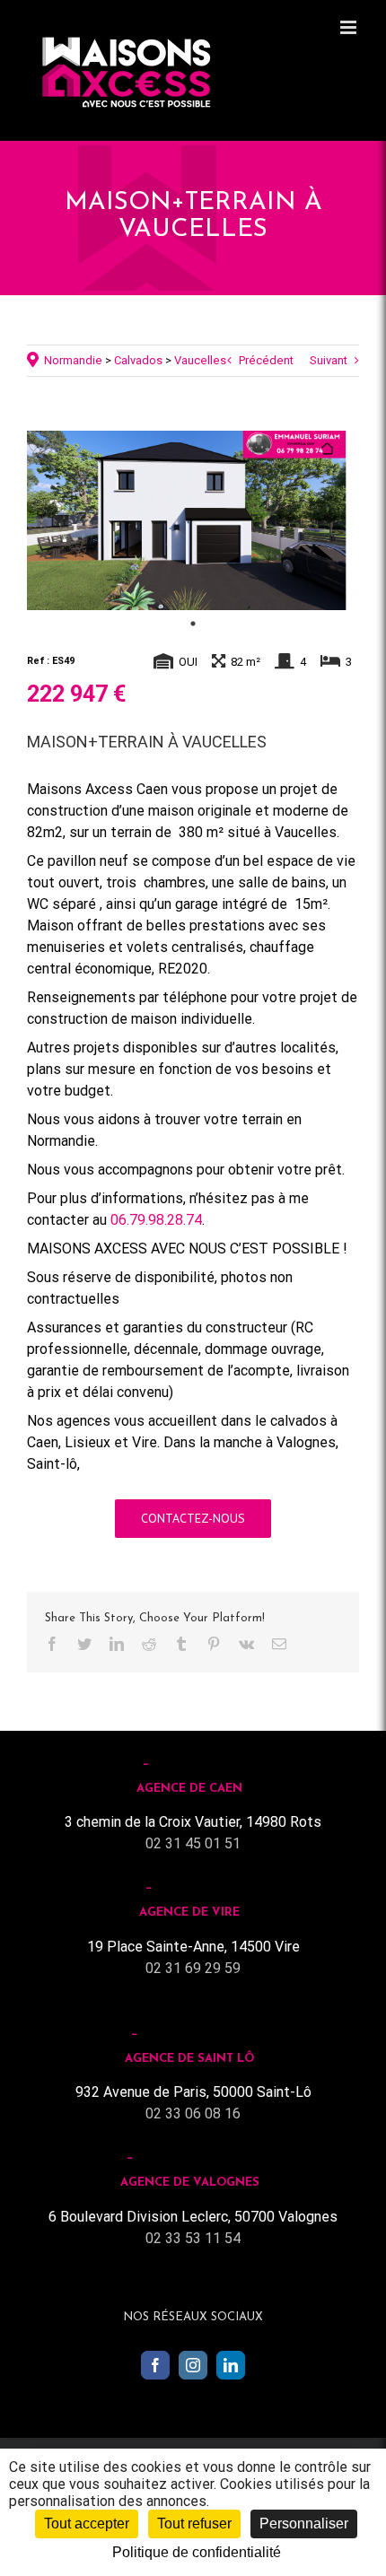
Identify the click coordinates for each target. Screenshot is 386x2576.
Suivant (329, 360)
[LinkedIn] (231, 2365)
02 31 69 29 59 (193, 1968)
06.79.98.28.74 (156, 1220)
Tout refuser (194, 2524)
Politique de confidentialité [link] (197, 2552)
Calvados (138, 360)
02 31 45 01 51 (193, 1843)
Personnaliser (304, 2524)
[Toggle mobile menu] (350, 27)
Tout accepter (87, 2524)
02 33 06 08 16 (193, 2113)
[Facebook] (155, 2365)
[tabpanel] (193, 520)
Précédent (266, 360)
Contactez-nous (193, 1518)
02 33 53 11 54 (193, 2238)
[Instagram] (193, 2365)
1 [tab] (193, 624)
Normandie (73, 360)
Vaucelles (200, 360)
